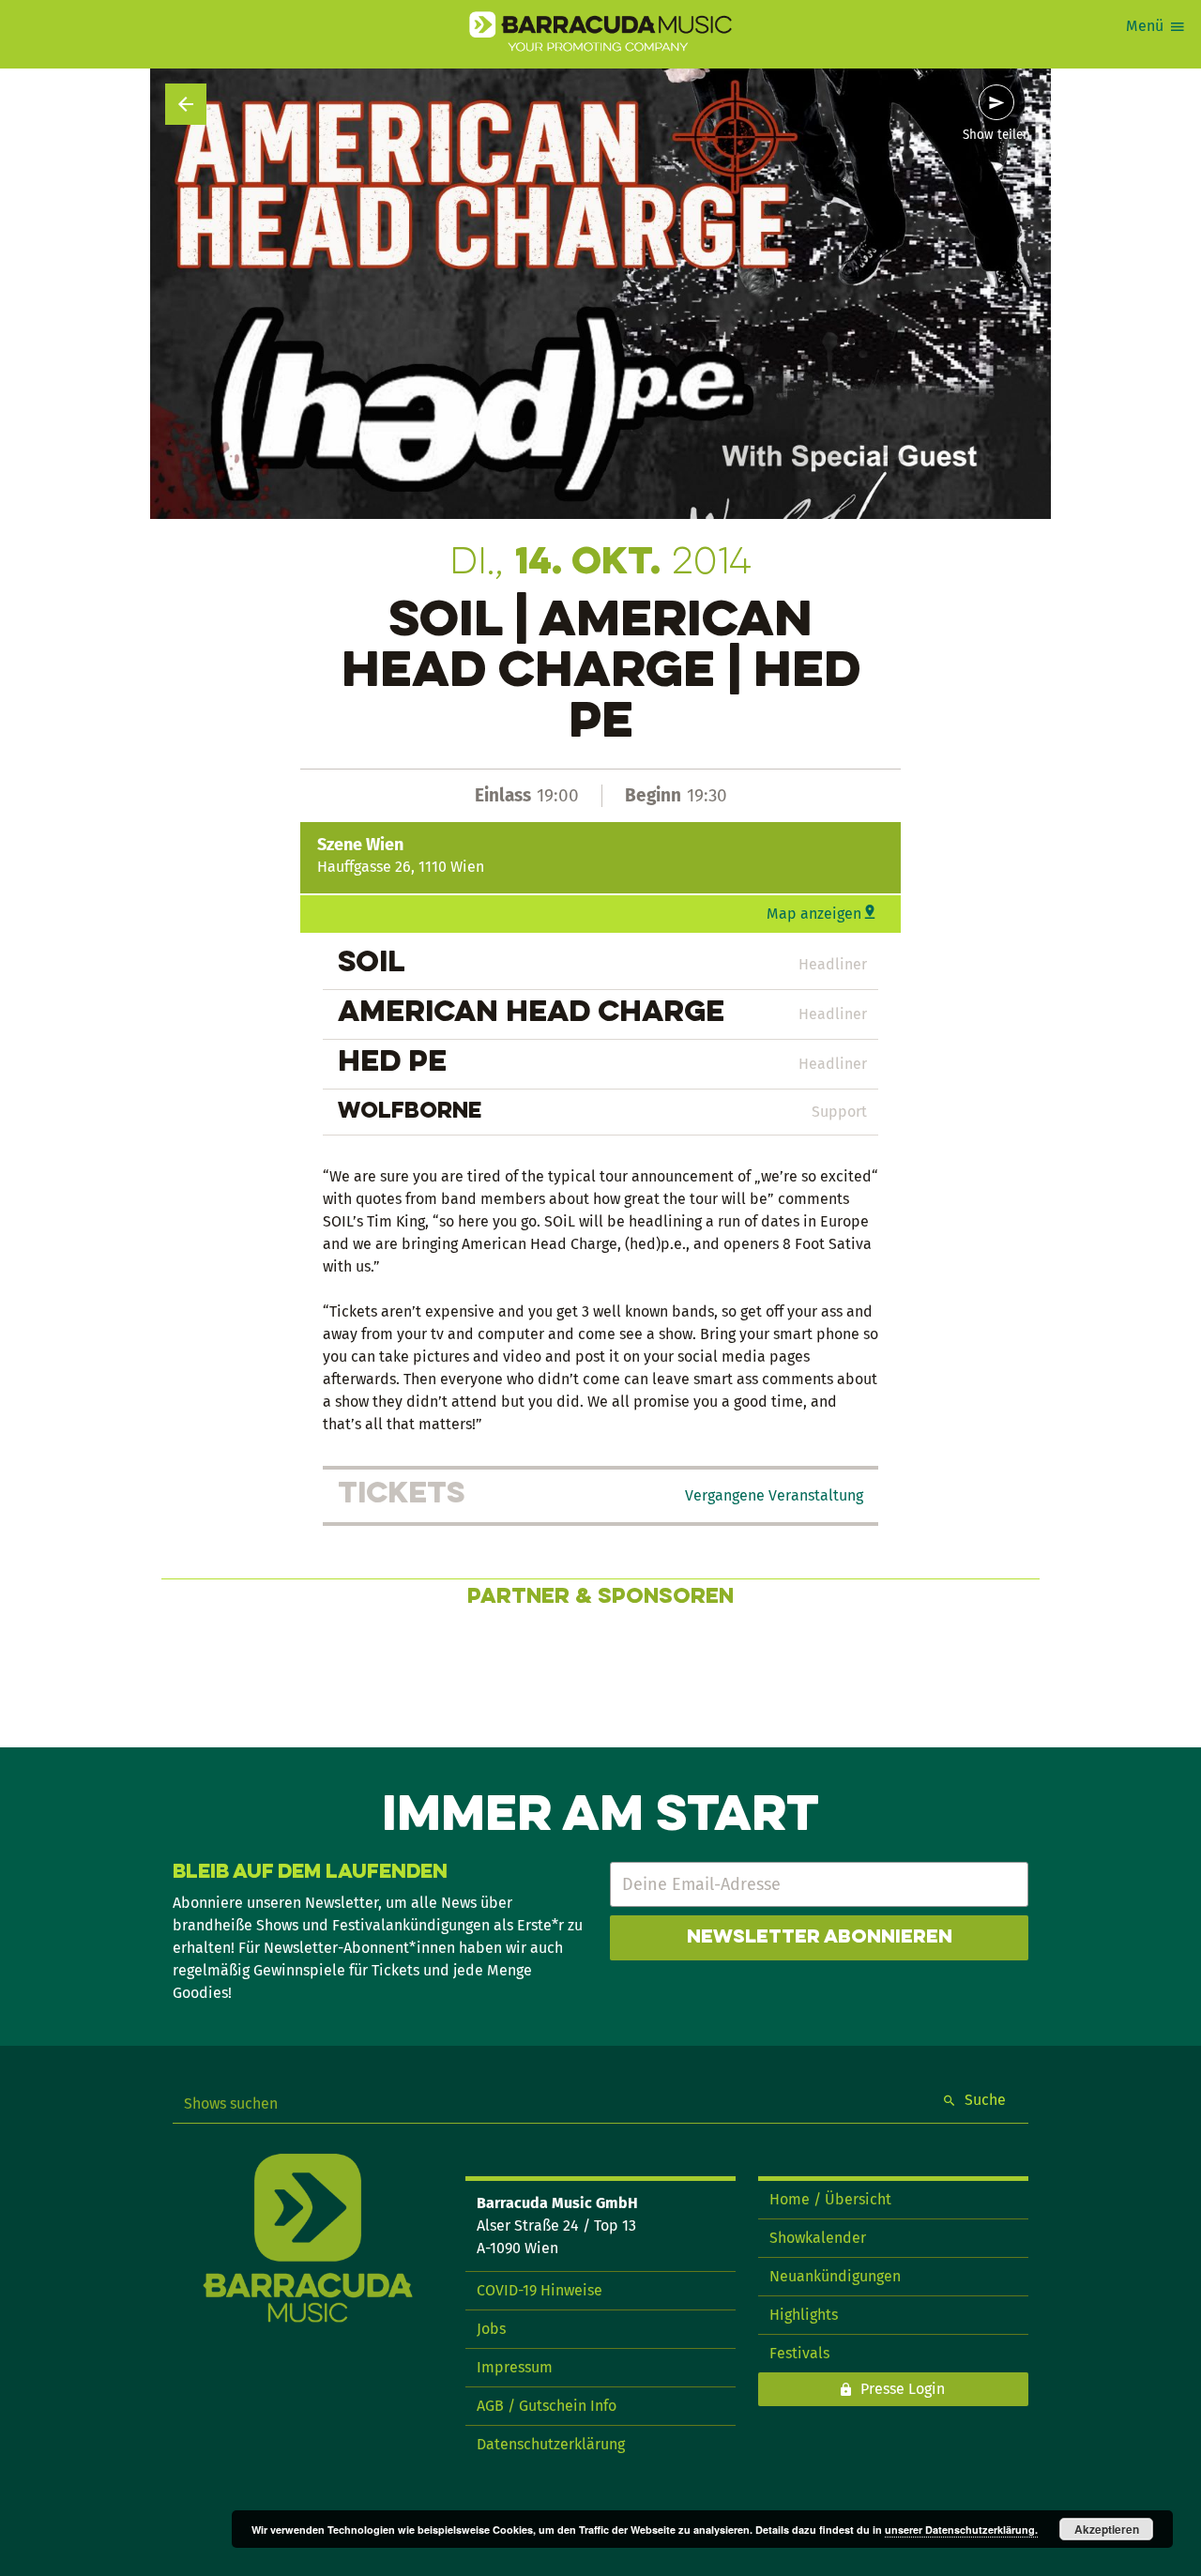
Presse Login (903, 2389)
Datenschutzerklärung (551, 2444)
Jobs (491, 2329)
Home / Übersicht (830, 2199)
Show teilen (996, 135)
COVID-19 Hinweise (540, 2290)
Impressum (515, 2367)
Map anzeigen (814, 914)
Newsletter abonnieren (820, 1938)
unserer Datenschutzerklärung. (961, 2530)
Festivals (799, 2353)
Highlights (804, 2315)
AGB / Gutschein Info (547, 2406)
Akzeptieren (1107, 2529)
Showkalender (818, 2238)
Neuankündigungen (835, 2276)
